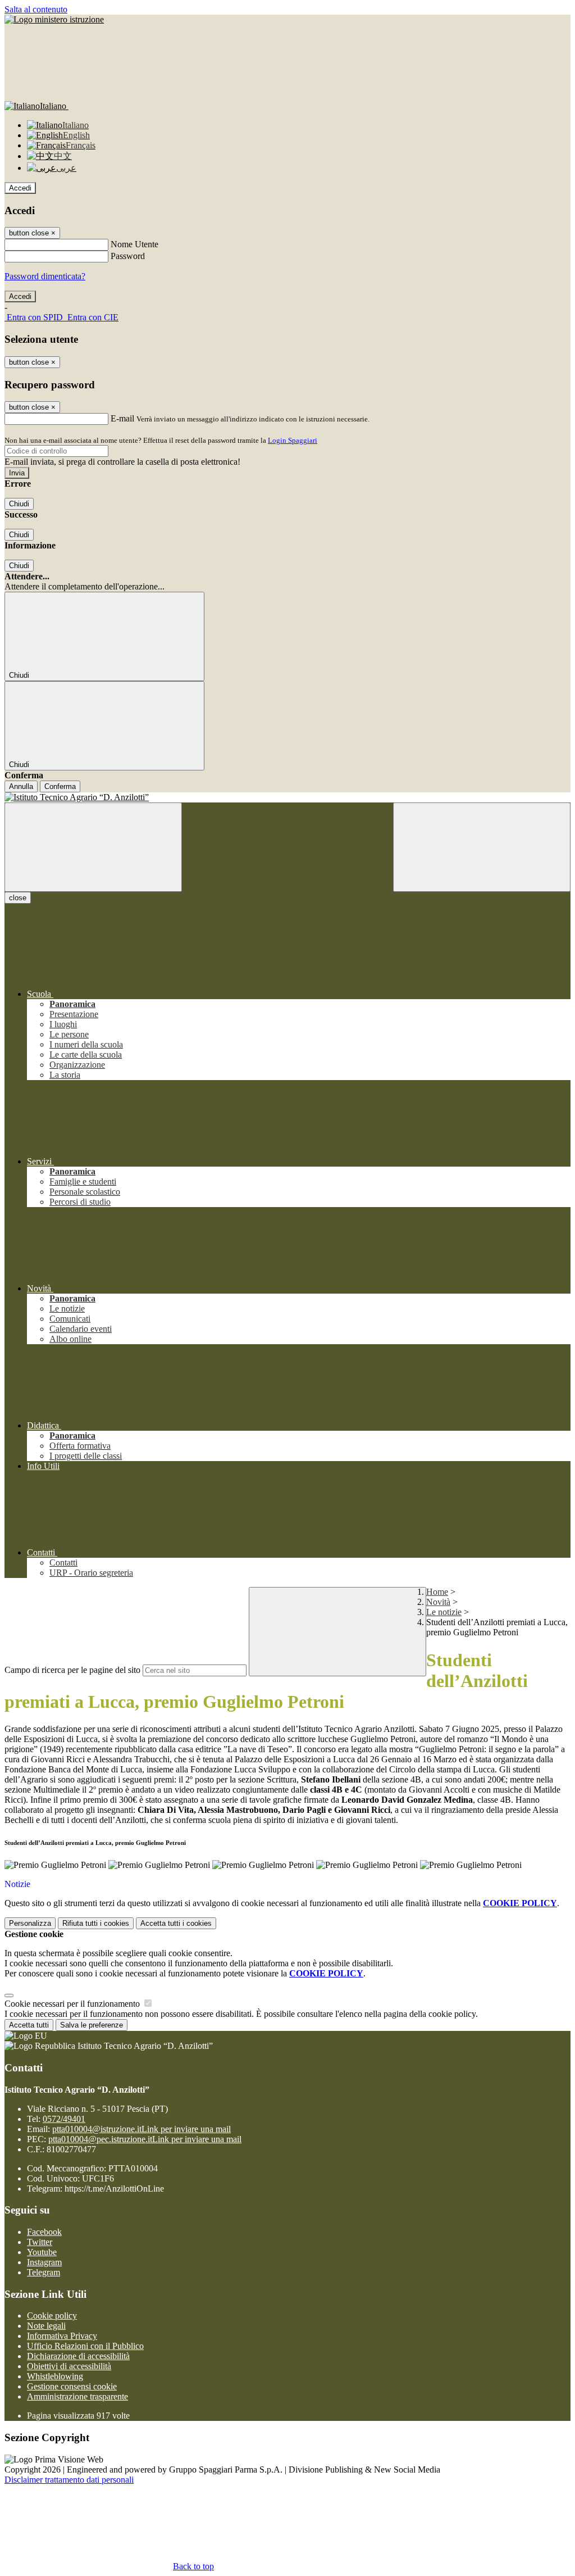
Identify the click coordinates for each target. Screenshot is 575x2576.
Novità (438, 1602)
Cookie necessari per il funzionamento (73, 2004)
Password (128, 256)
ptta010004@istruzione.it (142, 2129)
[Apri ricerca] (482, 847)
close (18, 898)
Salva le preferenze (92, 2025)
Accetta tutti (176, 1923)
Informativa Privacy (62, 2336)
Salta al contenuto (36, 9)
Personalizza (30, 1923)
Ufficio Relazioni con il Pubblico (85, 2346)
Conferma (60, 786)
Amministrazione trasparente (77, 2396)
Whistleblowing (55, 2376)
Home (437, 1592)
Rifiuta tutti (96, 1923)
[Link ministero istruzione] (54, 19)
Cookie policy (52, 2316)
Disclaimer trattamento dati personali (69, 2480)
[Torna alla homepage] (287, 797)
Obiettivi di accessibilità (69, 2366)
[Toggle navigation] (93, 847)
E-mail (122, 418)
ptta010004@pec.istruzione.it (145, 2139)
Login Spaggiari (293, 440)
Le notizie (444, 1612)
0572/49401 (64, 2119)
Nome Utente (134, 244)
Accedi (20, 188)
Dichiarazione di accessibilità (78, 2356)
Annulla (21, 786)
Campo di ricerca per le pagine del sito (72, 1670)
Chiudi (19, 504)
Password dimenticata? (45, 276)
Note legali (46, 2326)
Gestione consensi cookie (72, 2386)
